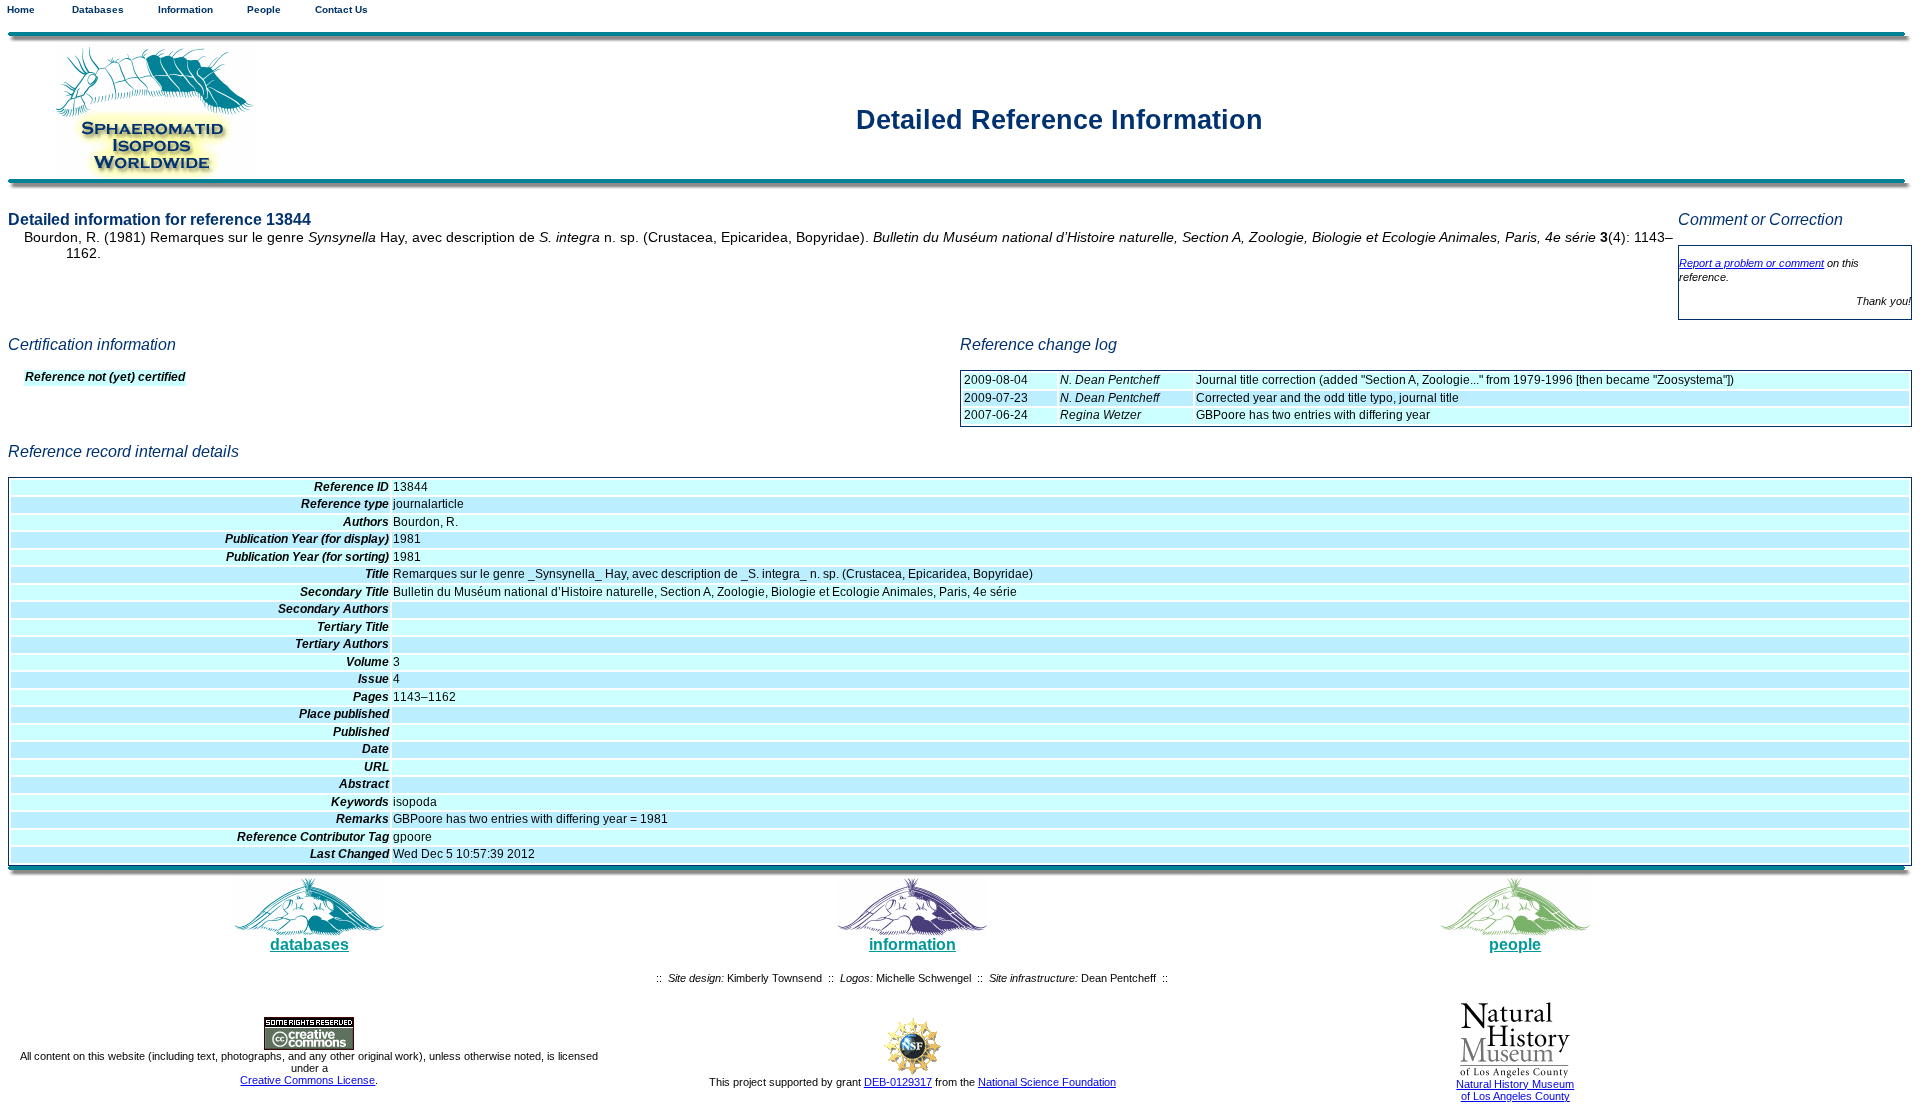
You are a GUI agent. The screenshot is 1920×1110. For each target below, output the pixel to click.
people (1515, 944)
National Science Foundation (1047, 1082)
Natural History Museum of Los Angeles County (1515, 1090)
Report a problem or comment (1751, 263)
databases (309, 944)
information (912, 944)
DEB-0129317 (898, 1082)
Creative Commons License (307, 1080)
